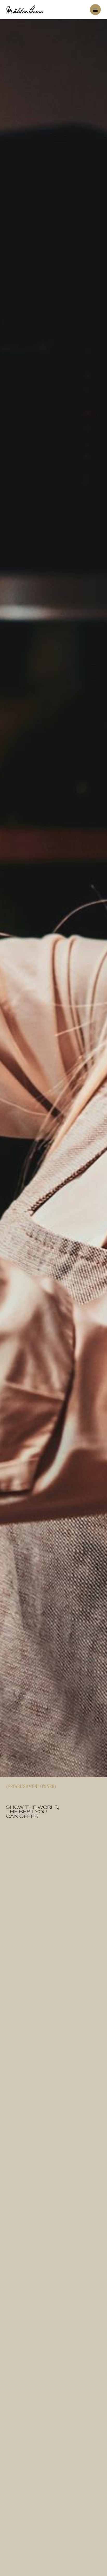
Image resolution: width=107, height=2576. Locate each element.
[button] (95, 10)
